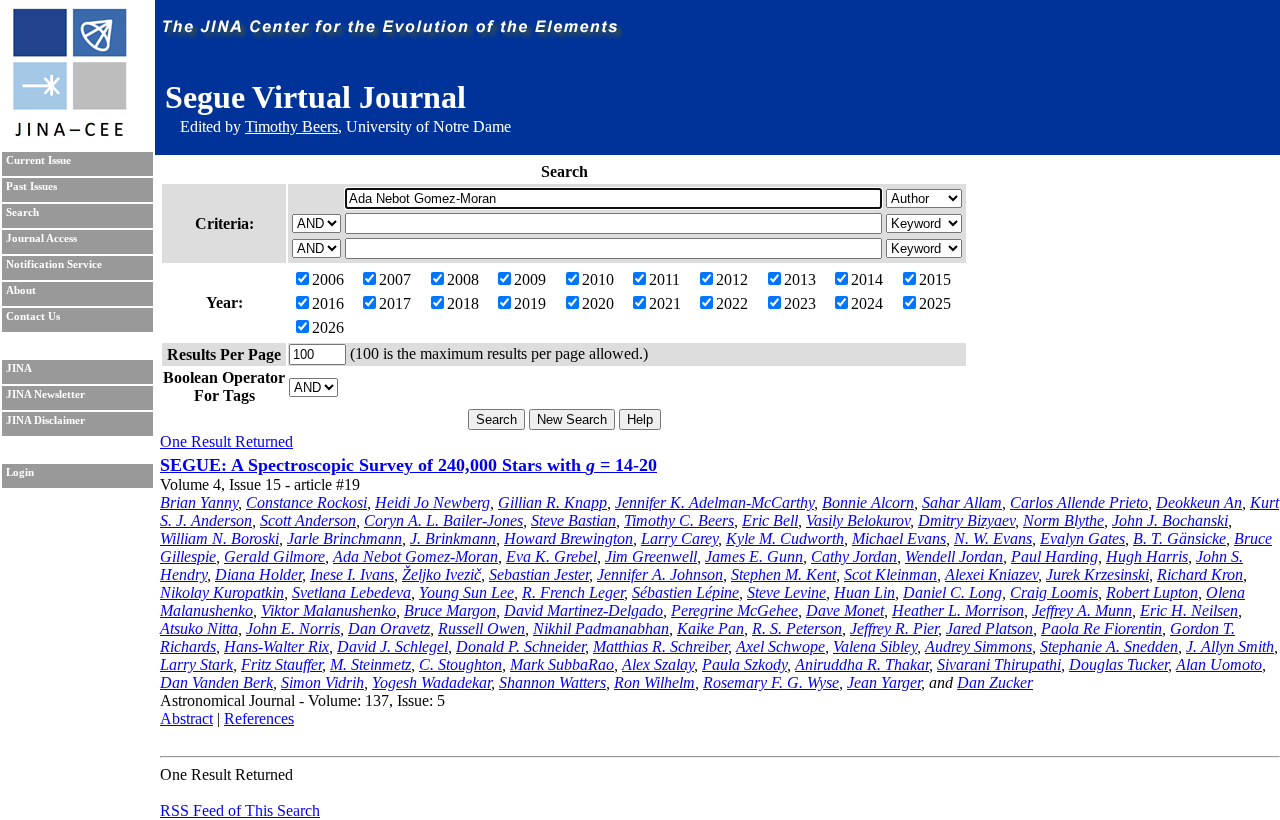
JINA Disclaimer (45, 420)
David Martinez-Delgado (583, 610)
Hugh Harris (1147, 556)
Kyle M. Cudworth (785, 538)
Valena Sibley (875, 646)
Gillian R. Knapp (552, 502)
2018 (463, 303)
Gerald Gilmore (274, 556)
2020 (598, 303)
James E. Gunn (754, 556)
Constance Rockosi (306, 502)
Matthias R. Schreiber (660, 646)
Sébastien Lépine (685, 592)
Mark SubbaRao (562, 664)
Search (22, 212)
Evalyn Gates (1082, 538)
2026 (328, 327)
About (21, 290)
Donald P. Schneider (520, 646)
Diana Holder (258, 574)
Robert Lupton (1152, 592)
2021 (665, 303)
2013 (800, 279)
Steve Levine (786, 592)
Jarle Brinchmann (344, 538)
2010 (598, 279)
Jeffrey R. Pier (894, 628)
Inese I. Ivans (352, 574)
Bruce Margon (450, 610)
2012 (732, 279)
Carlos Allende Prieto (1079, 502)
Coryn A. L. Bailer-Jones (443, 520)
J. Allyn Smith (1230, 646)
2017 (395, 303)
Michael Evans (899, 538)
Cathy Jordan (854, 556)
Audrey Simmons (978, 646)
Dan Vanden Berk (216, 682)
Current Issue (38, 160)
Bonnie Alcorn (868, 502)
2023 (800, 303)
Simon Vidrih (322, 682)
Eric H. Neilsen (1189, 610)
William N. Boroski (219, 538)
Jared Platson (989, 628)
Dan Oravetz (389, 628)
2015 (935, 279)
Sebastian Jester (539, 574)
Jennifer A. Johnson (660, 574)
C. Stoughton (460, 664)
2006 (328, 279)
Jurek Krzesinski (1097, 574)
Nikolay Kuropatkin (222, 592)
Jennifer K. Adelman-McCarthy (714, 502)
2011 (664, 279)
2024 (867, 303)
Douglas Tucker (1118, 664)
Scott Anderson (308, 520)
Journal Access (41, 238)
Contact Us (33, 316)
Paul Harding (1054, 556)
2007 (395, 279)
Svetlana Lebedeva (351, 592)
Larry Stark (196, 664)
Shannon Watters (552, 682)
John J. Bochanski (1170, 520)
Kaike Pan (710, 628)
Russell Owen (481, 628)
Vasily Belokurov (858, 520)
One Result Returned (226, 441)
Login (20, 472)
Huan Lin (864, 592)
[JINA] (69, 132)
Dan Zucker (995, 682)
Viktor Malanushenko (328, 610)
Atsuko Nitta (199, 628)
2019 (530, 303)
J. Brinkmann (453, 538)
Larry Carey (679, 538)
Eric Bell (770, 520)
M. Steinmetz (370, 664)
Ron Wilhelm (654, 682)
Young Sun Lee (466, 592)
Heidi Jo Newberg (432, 502)
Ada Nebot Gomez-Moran (415, 556)
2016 (328, 303)
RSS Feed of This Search (240, 810)
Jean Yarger (884, 682)
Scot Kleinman (890, 574)
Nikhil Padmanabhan (601, 628)
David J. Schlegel (392, 646)
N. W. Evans (993, 538)
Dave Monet (845, 610)
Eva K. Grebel (551, 556)
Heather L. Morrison (958, 610)
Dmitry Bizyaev (966, 520)
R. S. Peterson (797, 628)
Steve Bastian (573, 520)
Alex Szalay (658, 664)
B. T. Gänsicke (1179, 538)
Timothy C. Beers (679, 520)
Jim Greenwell (651, 556)
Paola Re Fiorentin (1101, 628)
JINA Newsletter (45, 394)
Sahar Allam (962, 502)
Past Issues (31, 186)
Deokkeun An (1199, 502)
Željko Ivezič (441, 574)
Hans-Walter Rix (276, 646)
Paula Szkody (744, 664)
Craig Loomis (1054, 592)
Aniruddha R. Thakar (862, 664)
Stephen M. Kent (783, 574)
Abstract (186, 718)
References (259, 718)
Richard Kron (1200, 574)
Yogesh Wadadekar (431, 682)
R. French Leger (573, 592)
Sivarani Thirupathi (999, 664)
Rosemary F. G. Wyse (771, 682)
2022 (732, 303)
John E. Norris (293, 628)
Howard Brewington (568, 538)
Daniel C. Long (952, 592)
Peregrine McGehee (734, 610)
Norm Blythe (1063, 520)
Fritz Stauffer (281, 664)
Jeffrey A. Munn (1082, 610)
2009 (530, 279)
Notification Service (54, 264)
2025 (935, 303)
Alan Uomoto (1219, 664)
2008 (463, 279)
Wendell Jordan (954, 556)
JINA (19, 368)
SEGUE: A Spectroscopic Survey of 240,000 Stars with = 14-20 (408, 465)
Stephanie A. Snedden (1109, 646)
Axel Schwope (780, 646)
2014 (867, 279)
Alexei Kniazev (991, 574)
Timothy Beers (291, 126)
